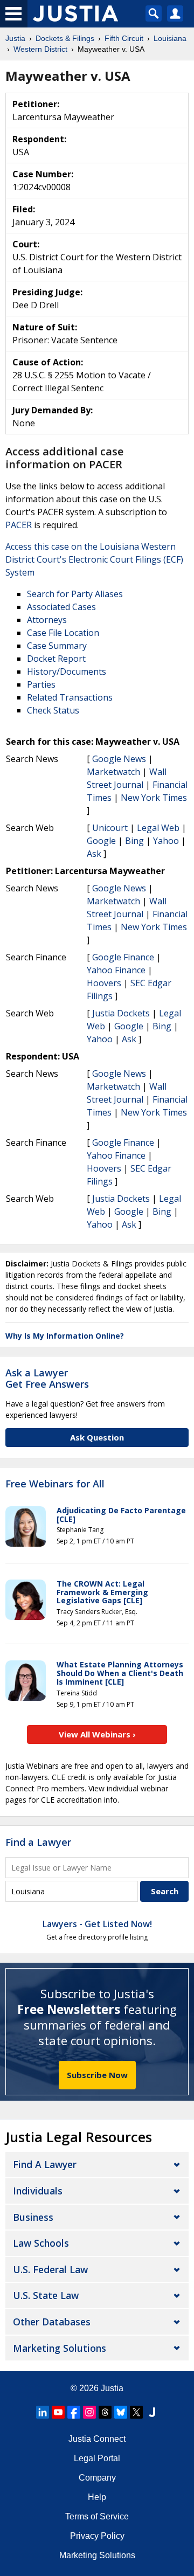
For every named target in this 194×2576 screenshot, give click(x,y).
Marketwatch (113, 772)
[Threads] (105, 2412)
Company (97, 2478)
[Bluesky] (121, 2412)
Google (101, 841)
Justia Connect (97, 2439)
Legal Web (158, 828)
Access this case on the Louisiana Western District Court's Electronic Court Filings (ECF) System (94, 559)
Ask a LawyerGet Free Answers (47, 1379)
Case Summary (57, 646)
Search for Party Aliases (75, 594)
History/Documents (67, 671)
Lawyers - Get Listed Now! (97, 1924)
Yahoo (166, 841)
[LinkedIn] (43, 2412)
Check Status (53, 710)
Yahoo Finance (116, 970)
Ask (94, 854)
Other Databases (52, 2322)
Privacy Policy (97, 2536)
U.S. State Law (46, 2295)
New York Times (154, 798)
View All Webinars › (97, 1734)
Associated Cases (61, 607)
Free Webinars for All (55, 1484)
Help (97, 2497)
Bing (134, 841)
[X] (136, 2412)
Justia (112, 2388)
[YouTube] (58, 2412)
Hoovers (104, 983)
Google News (119, 759)
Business (33, 2217)
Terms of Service (97, 2516)
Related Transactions (70, 697)
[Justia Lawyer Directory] (152, 2412)
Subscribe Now (97, 2075)
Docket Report (56, 659)
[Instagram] (89, 2412)
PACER (19, 525)
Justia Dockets (121, 1013)
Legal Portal (97, 2458)
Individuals (38, 2191)
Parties (41, 684)
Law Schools (41, 2243)
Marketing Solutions (60, 2348)
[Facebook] (74, 2412)
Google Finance (123, 957)
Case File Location (63, 633)
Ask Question (97, 1437)
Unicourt (110, 828)
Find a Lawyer (38, 1842)
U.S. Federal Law (50, 2269)
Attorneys (47, 620)
